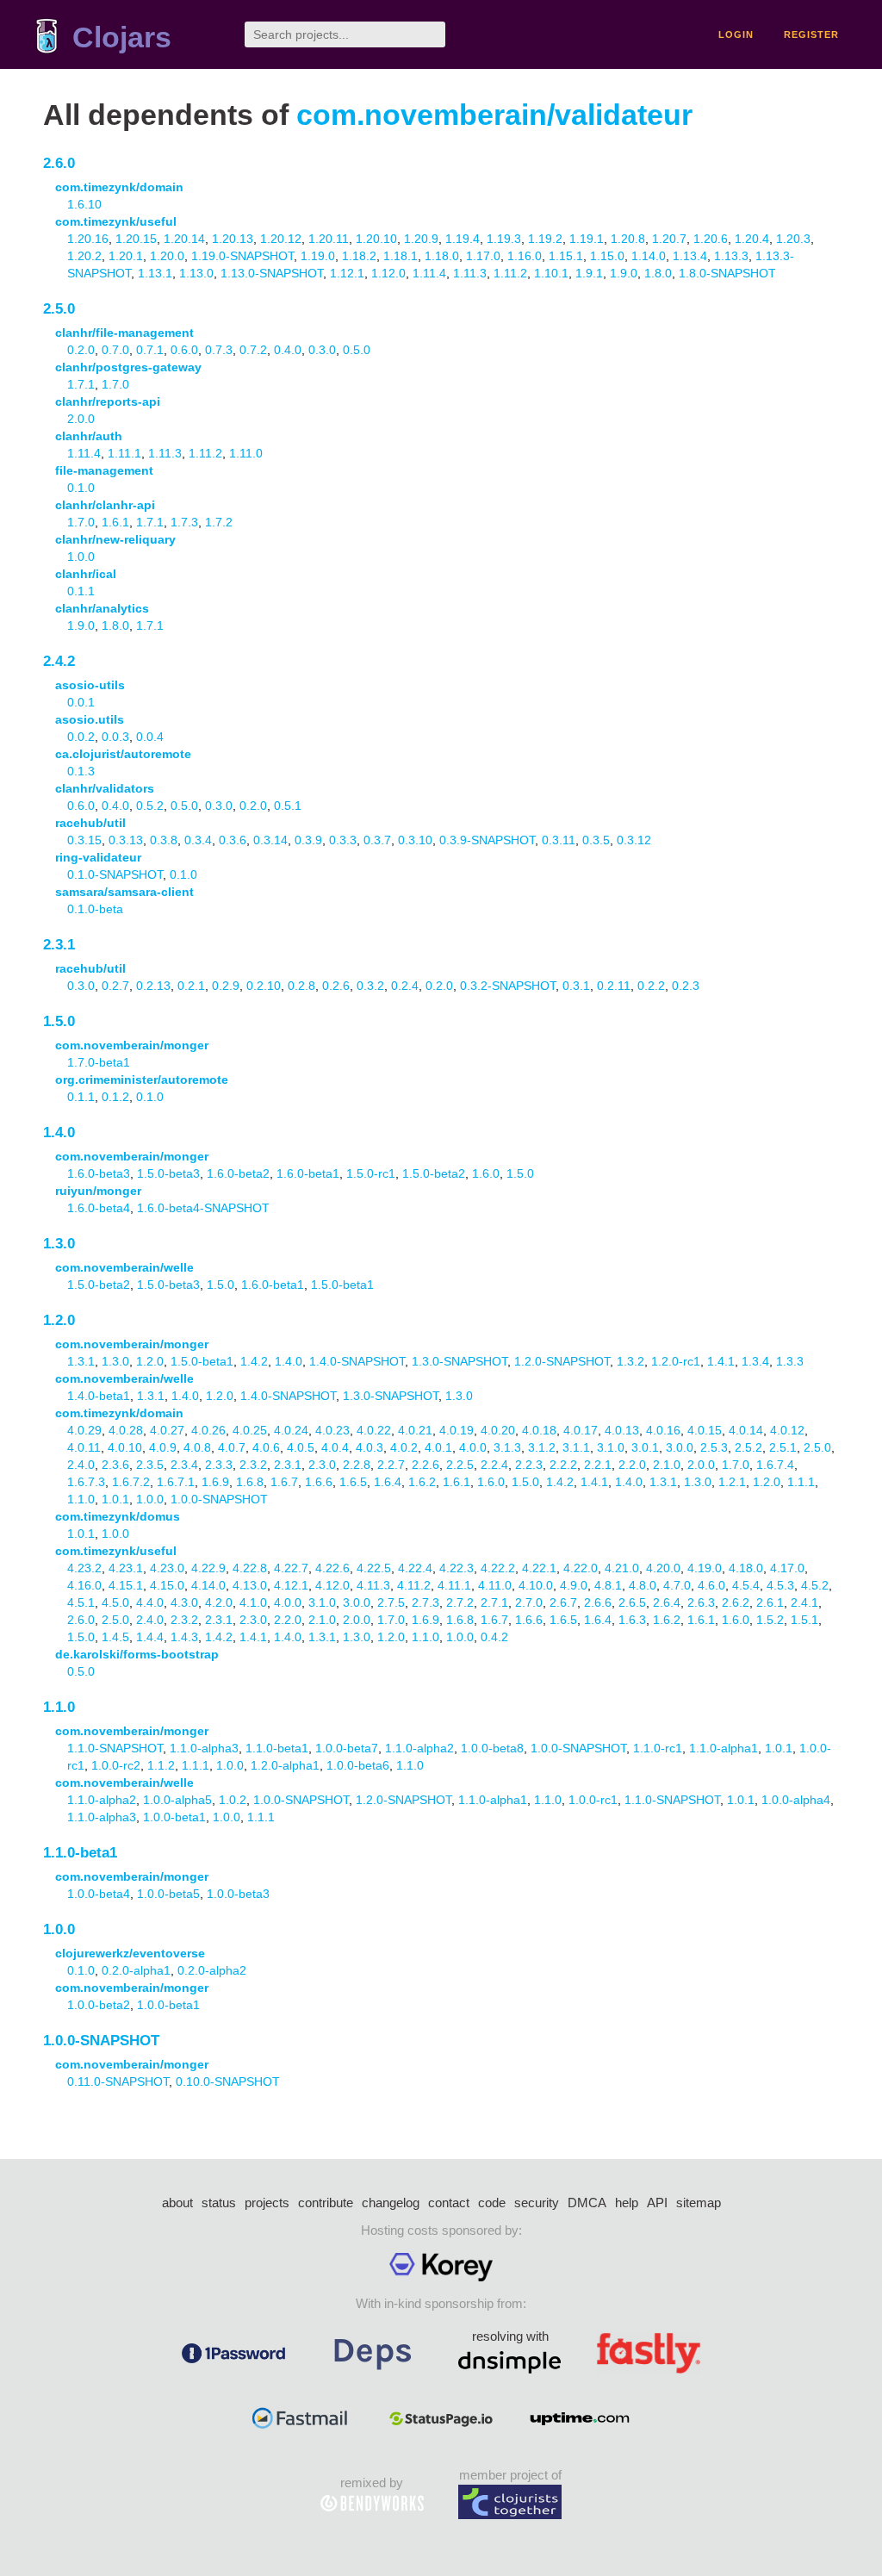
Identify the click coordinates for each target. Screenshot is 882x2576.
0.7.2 (253, 350)
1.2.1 (732, 1482)
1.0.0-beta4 (99, 1894)
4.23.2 (84, 1568)
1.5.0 (59, 1021)
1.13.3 (731, 256)
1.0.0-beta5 (168, 1894)
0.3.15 (84, 840)
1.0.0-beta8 (492, 1748)
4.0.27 (167, 1430)
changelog (391, 2203)
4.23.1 (126, 1568)
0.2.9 (226, 986)
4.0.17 (581, 1430)
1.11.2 (510, 273)
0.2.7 (115, 986)
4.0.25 (250, 1430)
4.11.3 (373, 1585)
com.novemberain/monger (132, 1045)
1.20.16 (88, 239)
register (811, 34)
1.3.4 (755, 1361)
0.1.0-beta (95, 909)
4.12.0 (332, 1585)
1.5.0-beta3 (168, 1173)
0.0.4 (150, 737)
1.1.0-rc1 (658, 1748)
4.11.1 (454, 1585)
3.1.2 (542, 1447)
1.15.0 (607, 256)
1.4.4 (150, 1637)
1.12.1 (347, 273)
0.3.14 (270, 840)
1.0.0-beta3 (238, 1894)
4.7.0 (677, 1585)
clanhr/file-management (124, 333)
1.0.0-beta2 (99, 2005)
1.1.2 (161, 1765)
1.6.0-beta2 (238, 1173)
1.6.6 (319, 1482)
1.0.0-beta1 (174, 1817)
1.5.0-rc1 (371, 1173)
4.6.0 (711, 1585)
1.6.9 (215, 1482)
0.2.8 (301, 986)
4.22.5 (374, 1568)
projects (267, 2203)
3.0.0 (680, 1447)
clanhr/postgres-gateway (128, 367)
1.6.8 (250, 1482)
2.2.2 (563, 1465)
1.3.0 (59, 1244)
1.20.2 (84, 256)
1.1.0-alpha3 (204, 1748)
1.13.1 (155, 273)
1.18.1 (401, 256)
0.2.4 (405, 986)
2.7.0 (529, 1602)
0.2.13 (153, 986)
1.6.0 (486, 1173)
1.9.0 (624, 273)
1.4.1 (721, 1361)
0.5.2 (150, 806)
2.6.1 (770, 1602)
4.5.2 (815, 1585)
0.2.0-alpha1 (136, 1970)
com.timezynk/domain (119, 187)
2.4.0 (81, 1465)
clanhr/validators (105, 788)
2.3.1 (59, 945)
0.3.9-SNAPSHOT (487, 840)
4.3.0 (184, 1602)
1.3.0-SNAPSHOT (460, 1361)
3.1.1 (576, 1447)
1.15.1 (566, 256)
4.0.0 (473, 1447)
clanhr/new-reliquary (115, 539)
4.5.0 (115, 1602)
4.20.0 (663, 1568)
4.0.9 (163, 1447)
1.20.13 (233, 239)
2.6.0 (59, 163)
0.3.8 (164, 840)
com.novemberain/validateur (494, 115)
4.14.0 (208, 1585)
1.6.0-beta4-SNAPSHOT (203, 1208)
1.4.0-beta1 (99, 1396)
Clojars (122, 37)
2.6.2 (736, 1602)
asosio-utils (90, 685)
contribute (326, 2203)
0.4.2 (494, 1637)
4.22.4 (415, 1568)
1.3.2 (630, 1361)
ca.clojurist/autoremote (123, 754)
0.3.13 (126, 840)
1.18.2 (359, 256)
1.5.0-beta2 (434, 1173)
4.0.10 (125, 1447)
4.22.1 (539, 1568)
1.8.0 (658, 273)
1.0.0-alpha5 (177, 1800)
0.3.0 (322, 350)
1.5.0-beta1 (342, 1285)
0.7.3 (219, 350)
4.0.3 (370, 1447)
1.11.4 (429, 273)
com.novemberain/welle (124, 1267)
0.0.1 (81, 702)
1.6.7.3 (86, 1482)
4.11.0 (495, 1585)
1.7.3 (184, 522)
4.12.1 (291, 1585)
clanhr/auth (89, 436)
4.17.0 (787, 1568)
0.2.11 (614, 986)
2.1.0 (667, 1465)
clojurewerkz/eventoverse (130, 1953)
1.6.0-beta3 (99, 1173)
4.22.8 (250, 1568)
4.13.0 (250, 1585)
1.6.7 (284, 1482)
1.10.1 (551, 273)
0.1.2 (115, 1097)
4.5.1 (81, 1602)
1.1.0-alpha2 (419, 1748)
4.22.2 (498, 1568)
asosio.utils (90, 719)
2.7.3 (425, 1602)
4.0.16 (663, 1430)
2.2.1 (598, 1465)
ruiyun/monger (98, 1191)
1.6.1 (115, 522)
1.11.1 (124, 453)
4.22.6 (332, 1568)
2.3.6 (115, 1465)
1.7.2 (219, 522)
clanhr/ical (86, 574)
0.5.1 (288, 806)
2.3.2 (253, 1465)
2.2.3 (529, 1465)
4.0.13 (622, 1430)
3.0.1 (645, 1447)
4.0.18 (539, 1430)
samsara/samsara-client (124, 892)
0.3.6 (233, 840)
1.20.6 (711, 239)
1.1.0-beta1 (277, 1748)
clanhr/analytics (102, 608)
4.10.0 (536, 1585)
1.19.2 (545, 239)
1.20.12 (281, 239)
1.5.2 (770, 1620)
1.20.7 (669, 239)
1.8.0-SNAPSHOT (727, 273)
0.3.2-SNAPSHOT (508, 986)
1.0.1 (115, 1499)
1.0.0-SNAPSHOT (219, 1499)
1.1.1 (801, 1482)
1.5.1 (804, 1620)
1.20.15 (136, 239)
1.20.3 (793, 239)
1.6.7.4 (775, 1465)
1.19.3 (504, 239)
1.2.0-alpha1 (285, 1765)
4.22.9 (208, 1568)
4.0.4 (335, 1447)
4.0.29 (84, 1430)
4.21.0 (622, 1568)
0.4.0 (288, 350)
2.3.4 (184, 1465)
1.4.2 (254, 1361)
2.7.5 (391, 1602)
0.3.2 (370, 986)
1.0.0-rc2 (116, 1765)
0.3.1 (576, 986)
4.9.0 (574, 1585)
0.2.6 (336, 986)
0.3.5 (596, 840)
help (627, 2203)
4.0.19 (457, 1430)
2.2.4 (494, 1465)
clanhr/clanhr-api (105, 505)
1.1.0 (81, 1499)
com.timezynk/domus (118, 1516)
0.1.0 (81, 488)
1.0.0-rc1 (593, 1800)
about (177, 2203)
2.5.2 (748, 1447)
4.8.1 (608, 1585)
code (492, 2203)
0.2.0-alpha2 (212, 1970)
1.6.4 (388, 1482)
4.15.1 (126, 1585)
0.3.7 (377, 840)
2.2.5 (460, 1465)
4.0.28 (126, 1430)
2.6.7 (563, 1602)
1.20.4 (752, 239)
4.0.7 (232, 1447)
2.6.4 (667, 1602)
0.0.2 (81, 737)
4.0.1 (438, 1447)
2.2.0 (632, 1465)
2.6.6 (598, 1602)
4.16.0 (84, 1585)
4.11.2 (414, 1585)
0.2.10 (264, 986)
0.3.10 (415, 840)
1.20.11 (329, 239)
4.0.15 (705, 1430)
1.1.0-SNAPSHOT (115, 1748)
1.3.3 (790, 1361)
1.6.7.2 (131, 1482)
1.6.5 (353, 1482)
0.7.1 (150, 350)
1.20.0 (167, 256)
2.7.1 (494, 1602)
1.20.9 (421, 239)
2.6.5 (632, 1602)
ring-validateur (98, 857)
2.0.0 (81, 419)
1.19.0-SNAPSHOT (242, 256)
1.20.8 (628, 239)
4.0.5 (301, 1447)
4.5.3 (780, 1585)
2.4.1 (804, 1602)
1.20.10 (376, 239)
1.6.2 (422, 1482)
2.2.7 (391, 1465)
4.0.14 (746, 1430)
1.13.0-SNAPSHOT (272, 273)
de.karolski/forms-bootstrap (137, 1654)
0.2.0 (81, 350)
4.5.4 (746, 1585)
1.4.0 (59, 1132)
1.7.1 (81, 384)
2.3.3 (219, 1465)
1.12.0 (388, 273)
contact (449, 2203)
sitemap (699, 2203)
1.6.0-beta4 (99, 1208)
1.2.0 (59, 1320)
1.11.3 (470, 273)
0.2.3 (686, 986)
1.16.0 (525, 256)
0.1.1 (81, 591)
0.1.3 (81, 771)
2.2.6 (425, 1465)
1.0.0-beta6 (358, 1765)
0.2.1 (191, 986)
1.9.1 (589, 273)
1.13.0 (196, 273)
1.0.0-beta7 (347, 1748)
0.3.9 (308, 840)
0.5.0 (357, 350)
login (736, 34)
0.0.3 (115, 737)
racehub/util (90, 823)
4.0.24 (291, 1430)
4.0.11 (84, 1447)
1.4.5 (115, 1637)
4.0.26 (208, 1430)
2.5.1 (783, 1447)
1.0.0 (81, 557)
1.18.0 (442, 256)
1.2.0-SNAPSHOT (562, 1361)
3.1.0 (611, 1447)
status (219, 2203)
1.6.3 (632, 1620)
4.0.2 (404, 1447)
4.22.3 (457, 1568)
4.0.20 (498, 1430)
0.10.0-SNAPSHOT (228, 2081)
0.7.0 (115, 350)
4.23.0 (167, 1568)
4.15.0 (167, 1585)
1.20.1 (126, 256)
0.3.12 (634, 840)
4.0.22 (374, 1430)
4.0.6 (266, 1447)
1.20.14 (184, 239)
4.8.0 (643, 1585)
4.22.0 (581, 1568)
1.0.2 (233, 1800)
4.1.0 (253, 1602)
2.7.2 (460, 1602)
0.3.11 (559, 840)
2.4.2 (59, 661)
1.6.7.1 (176, 1482)
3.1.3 (507, 1447)
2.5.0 (59, 309)
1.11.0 (246, 453)
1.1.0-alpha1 (724, 1748)
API (657, 2203)
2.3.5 (150, 1465)
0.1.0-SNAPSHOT (115, 874)
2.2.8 (357, 1465)
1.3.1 (81, 1361)
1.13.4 (690, 256)
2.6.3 (701, 1602)
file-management (104, 470)
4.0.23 (332, 1430)
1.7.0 (115, 384)
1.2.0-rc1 (676, 1361)
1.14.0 (649, 256)
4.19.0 (705, 1568)
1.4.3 (184, 1637)
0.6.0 (184, 350)
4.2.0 (219, 1602)
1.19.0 (318, 256)
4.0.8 (197, 1447)
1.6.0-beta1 (308, 1173)
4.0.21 (415, 1430)
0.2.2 (651, 986)
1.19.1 (587, 239)
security (537, 2203)
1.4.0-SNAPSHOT (357, 1361)
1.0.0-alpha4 (796, 1800)
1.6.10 (84, 204)
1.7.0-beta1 (99, 1062)
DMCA (587, 2203)
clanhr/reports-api (108, 401)
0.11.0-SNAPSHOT (118, 2081)
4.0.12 (787, 1430)
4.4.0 (150, 1602)
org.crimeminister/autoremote (142, 1080)
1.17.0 (483, 256)
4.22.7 (291, 1568)
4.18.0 (746, 1568)
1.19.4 (463, 239)
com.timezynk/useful (116, 221)
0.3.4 (198, 840)
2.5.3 (714, 1447)
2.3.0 (322, 1465)
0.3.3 (343, 840)
